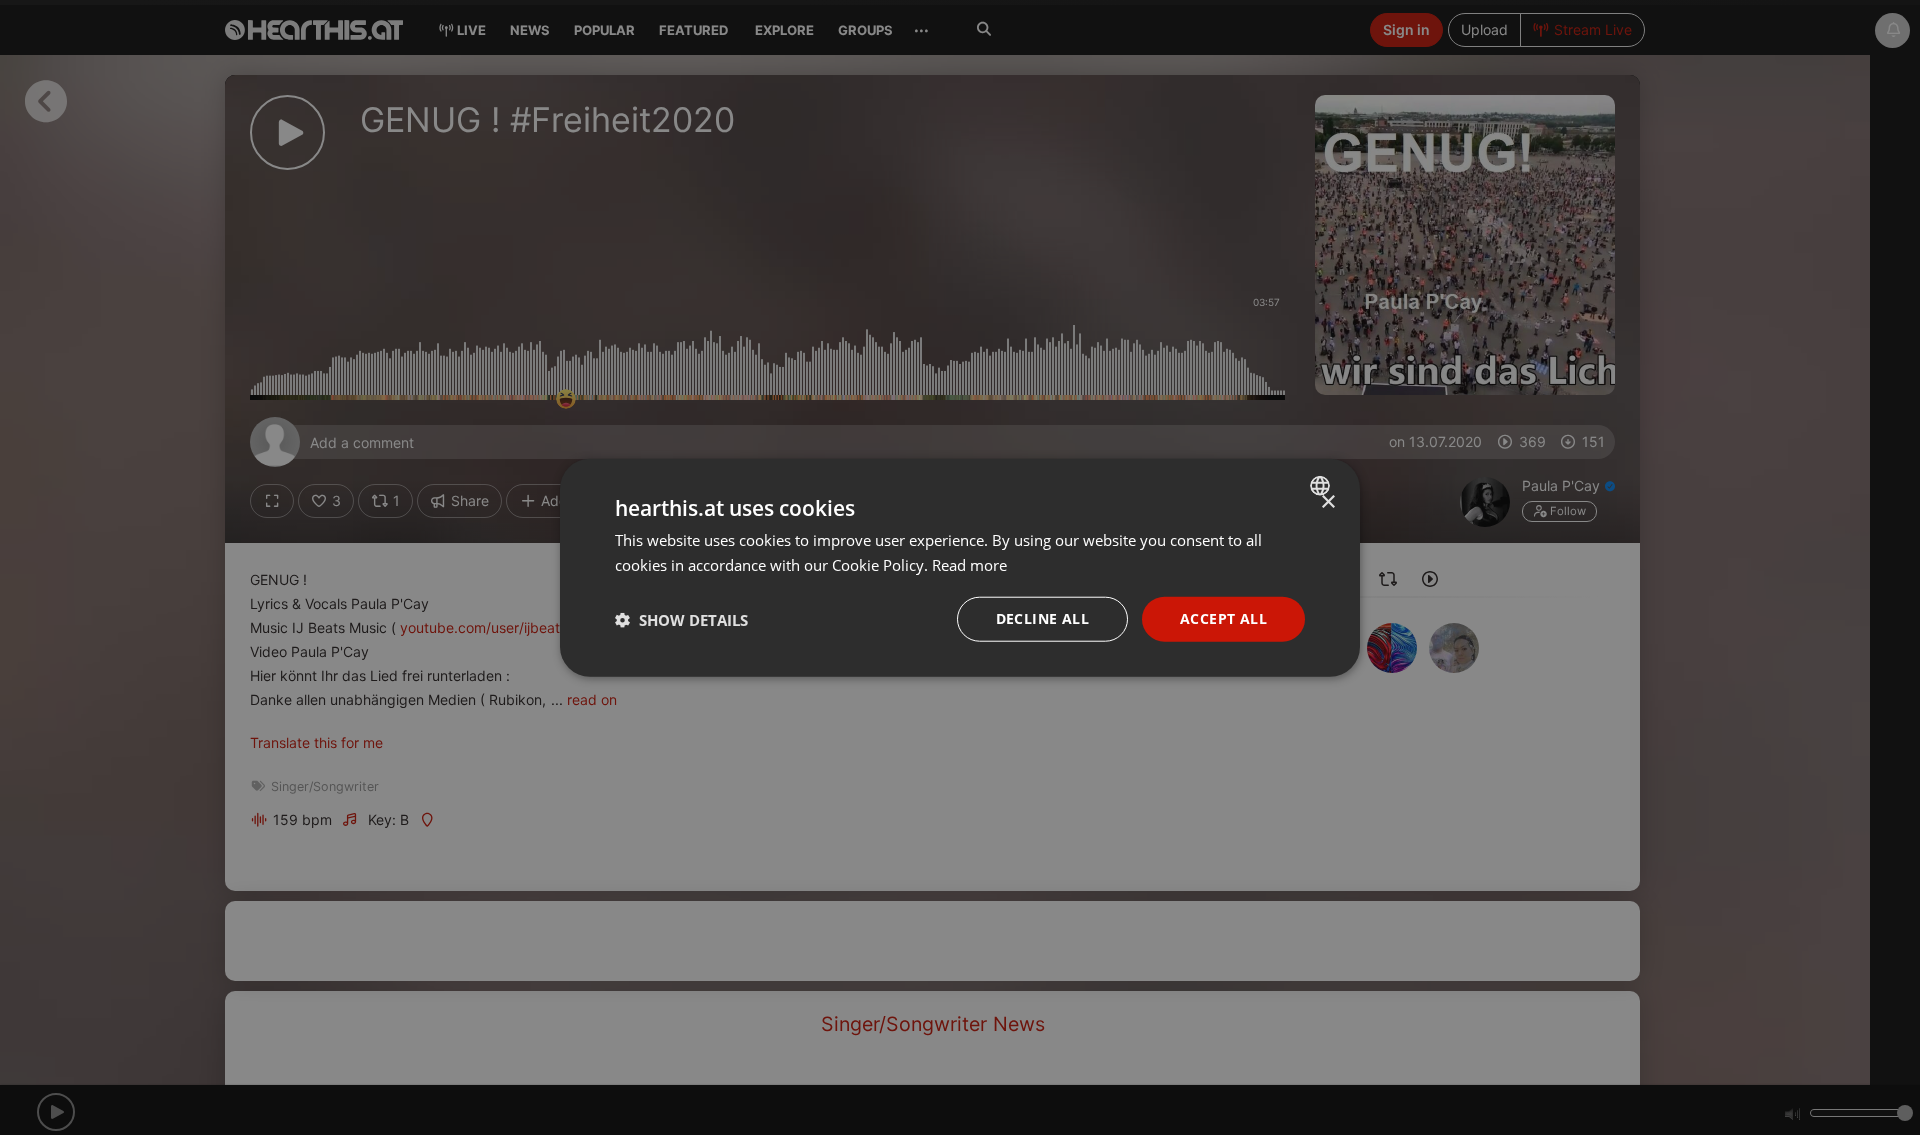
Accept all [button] (1223, 618)
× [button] (1327, 501)
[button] (681, 619)
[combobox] (1322, 485)
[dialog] (960, 567)
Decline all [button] (1042, 618)
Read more (969, 564)
